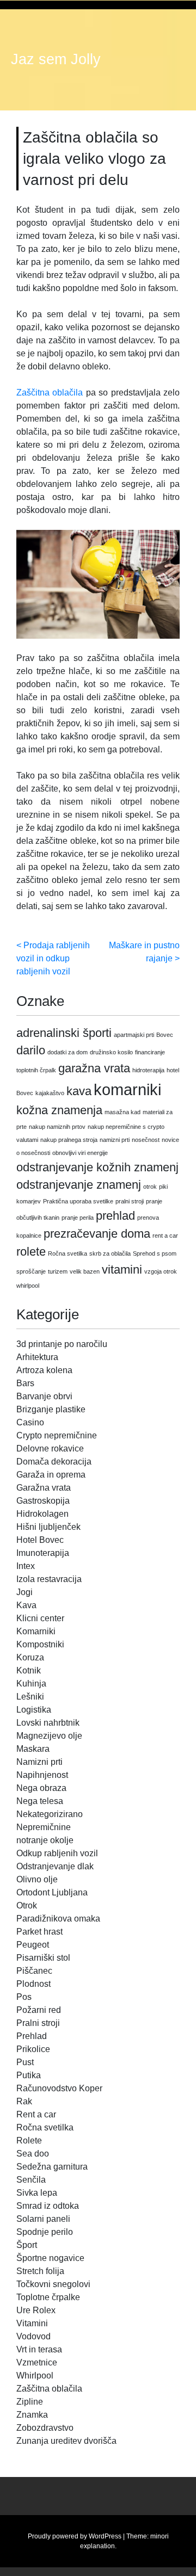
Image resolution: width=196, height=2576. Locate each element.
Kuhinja (31, 1684)
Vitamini (32, 2323)
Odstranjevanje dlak (55, 1866)
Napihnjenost (42, 1775)
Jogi (24, 1592)
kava (79, 1091)
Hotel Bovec (40, 1540)
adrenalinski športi (64, 1033)
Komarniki (36, 1631)
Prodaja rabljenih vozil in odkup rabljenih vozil (53, 958)
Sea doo (33, 2154)
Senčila (31, 2180)
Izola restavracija (49, 1579)
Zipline (30, 2402)
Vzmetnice (37, 2362)
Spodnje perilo (45, 2232)
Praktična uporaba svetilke (78, 1201)
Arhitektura (37, 1357)
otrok (150, 1187)
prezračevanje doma (97, 1234)
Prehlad (32, 2036)
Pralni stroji (38, 2023)
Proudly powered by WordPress (75, 2536)
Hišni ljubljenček (48, 1527)
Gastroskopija (43, 1501)
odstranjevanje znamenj (79, 1185)
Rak (24, 2101)
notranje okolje (45, 1840)
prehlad (115, 1216)
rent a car (165, 1236)
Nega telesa (40, 1801)
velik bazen (85, 1271)
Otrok (27, 1905)
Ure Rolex (36, 2310)
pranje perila (78, 1218)
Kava (26, 1605)
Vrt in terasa (39, 2349)
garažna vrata (94, 1068)
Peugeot (33, 1945)
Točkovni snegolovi (53, 2284)
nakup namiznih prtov (57, 1127)
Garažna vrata (44, 1488)
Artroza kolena (44, 1370)
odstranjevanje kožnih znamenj (97, 1167)
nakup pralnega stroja (69, 1140)
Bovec (165, 1035)
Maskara (33, 1749)
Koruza (30, 1657)
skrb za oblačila (110, 1253)
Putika (29, 2075)
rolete (31, 1252)
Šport (27, 2245)
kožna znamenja (59, 1110)
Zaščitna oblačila (50, 393)
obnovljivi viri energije (80, 1153)
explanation (97, 2546)
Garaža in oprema (51, 1475)
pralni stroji (130, 1201)
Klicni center (40, 1618)
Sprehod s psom (155, 1253)
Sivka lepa (37, 2193)
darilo (31, 1050)
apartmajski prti (134, 1035)
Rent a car (36, 2114)
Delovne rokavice (50, 1448)
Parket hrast (39, 1932)
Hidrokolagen (42, 1514)
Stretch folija (40, 2271)
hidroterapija (148, 1070)
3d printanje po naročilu (62, 1344)
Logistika (34, 1710)
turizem (58, 1271)
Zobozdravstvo (45, 2428)
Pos (24, 1997)
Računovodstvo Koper (59, 2088)
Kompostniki (40, 1644)
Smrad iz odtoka (48, 2206)
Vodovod (33, 2336)
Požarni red (39, 2010)
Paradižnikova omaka (58, 1919)
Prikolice (33, 2049)
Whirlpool (35, 2376)
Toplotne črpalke (48, 2297)
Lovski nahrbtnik (48, 1723)
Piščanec (34, 1971)
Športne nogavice (50, 2258)
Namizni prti (39, 1762)
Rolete (29, 2141)
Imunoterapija (43, 1553)
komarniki (127, 1089)
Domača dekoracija (54, 1462)
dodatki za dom (68, 1052)
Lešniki (30, 1697)
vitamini (122, 1270)
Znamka (32, 2415)
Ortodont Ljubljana (52, 1892)
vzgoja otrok (161, 1271)
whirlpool (28, 1286)
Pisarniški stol (43, 1958)
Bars (25, 1383)
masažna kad (122, 1112)
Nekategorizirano (50, 1814)
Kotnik (29, 1670)
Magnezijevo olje (49, 1736)
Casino (30, 1422)
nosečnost (146, 1140)
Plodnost (33, 1984)
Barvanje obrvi (44, 1396)
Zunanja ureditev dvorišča (66, 2441)
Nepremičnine (44, 1827)
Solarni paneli (43, 2219)
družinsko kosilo (111, 1052)
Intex (26, 1566)
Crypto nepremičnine (57, 1435)
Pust (25, 2062)
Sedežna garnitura (52, 2167)
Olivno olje (37, 1879)
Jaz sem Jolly (56, 59)
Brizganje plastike (51, 1409)
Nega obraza (41, 1788)
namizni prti (115, 1140)
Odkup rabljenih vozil (57, 1853)
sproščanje (31, 1271)
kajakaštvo (50, 1093)
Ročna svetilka (68, 1253)
